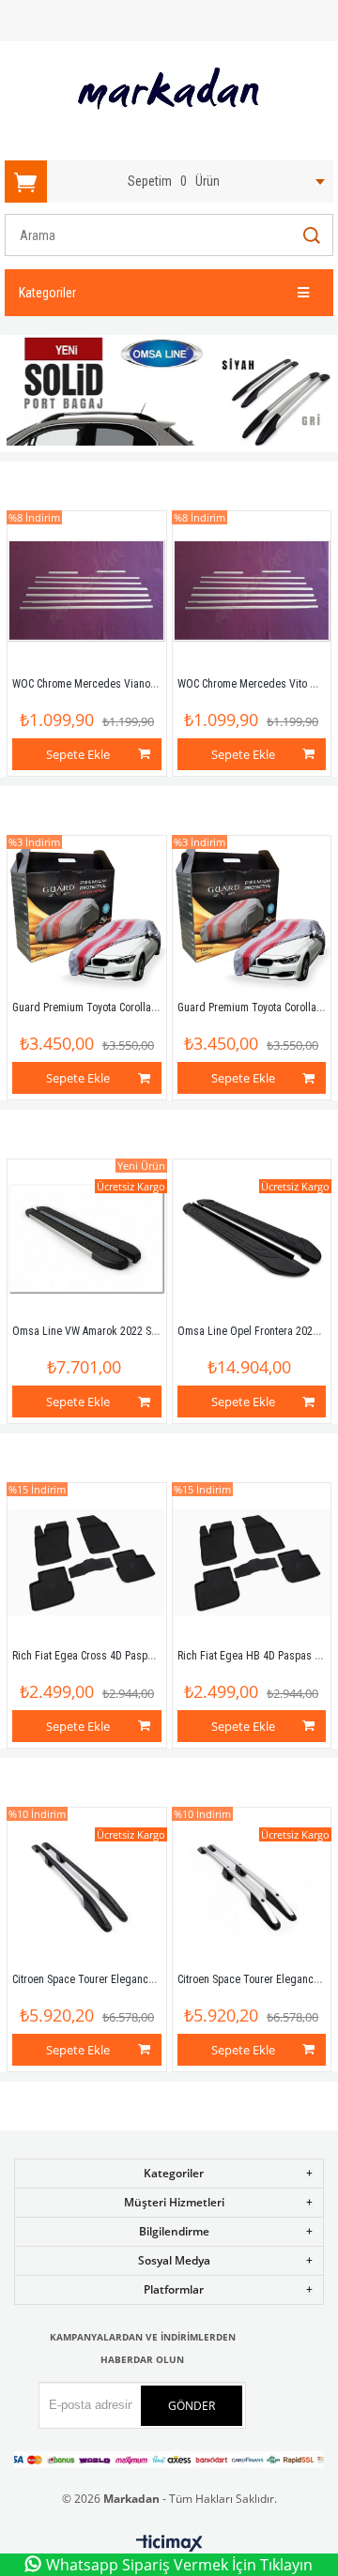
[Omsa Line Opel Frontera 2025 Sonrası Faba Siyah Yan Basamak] (252, 1238)
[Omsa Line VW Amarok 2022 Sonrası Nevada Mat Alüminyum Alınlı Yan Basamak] (86, 1238)
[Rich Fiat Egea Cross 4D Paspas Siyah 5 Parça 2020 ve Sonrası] (86, 1562)
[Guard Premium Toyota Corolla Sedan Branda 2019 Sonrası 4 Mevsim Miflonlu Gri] (252, 915)
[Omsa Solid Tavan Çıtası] (169, 394)
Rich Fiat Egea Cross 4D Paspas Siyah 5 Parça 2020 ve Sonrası (156, 1656)
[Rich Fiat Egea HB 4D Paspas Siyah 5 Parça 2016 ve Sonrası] (252, 1562)
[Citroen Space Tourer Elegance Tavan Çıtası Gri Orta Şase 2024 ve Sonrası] (252, 1887)
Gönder (192, 2406)
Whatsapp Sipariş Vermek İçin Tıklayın (179, 2565)
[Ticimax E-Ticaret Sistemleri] (169, 2544)
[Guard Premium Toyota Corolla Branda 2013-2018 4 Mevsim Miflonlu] (86, 915)
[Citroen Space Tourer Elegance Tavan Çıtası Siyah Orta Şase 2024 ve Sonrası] (86, 1887)
